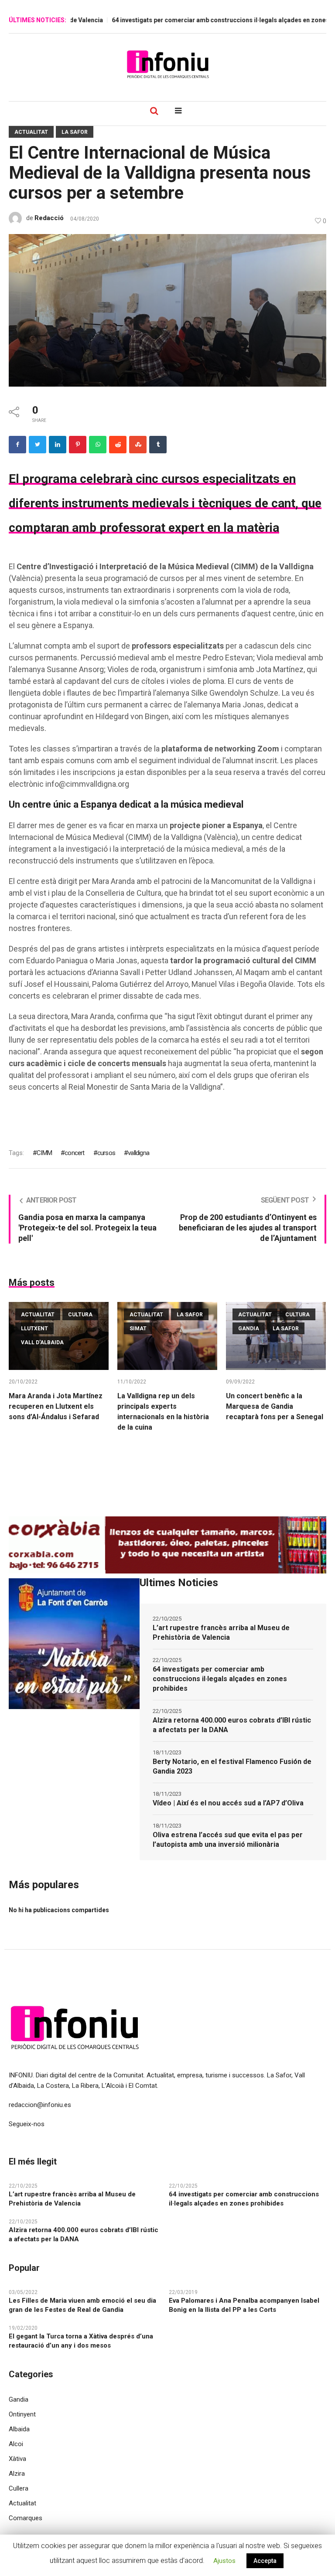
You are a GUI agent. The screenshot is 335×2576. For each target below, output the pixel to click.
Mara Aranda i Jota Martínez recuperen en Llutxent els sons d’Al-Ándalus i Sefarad (56, 1406)
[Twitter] (38, 445)
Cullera (19, 2488)
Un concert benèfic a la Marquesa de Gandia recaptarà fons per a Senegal (275, 1406)
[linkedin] (58, 445)
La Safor (75, 132)
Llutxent (34, 1329)
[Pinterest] (78, 445)
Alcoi (16, 2444)
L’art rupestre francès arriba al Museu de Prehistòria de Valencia (221, 1633)
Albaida (19, 2429)
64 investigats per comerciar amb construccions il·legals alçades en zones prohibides (220, 1679)
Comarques (26, 2518)
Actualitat (31, 132)
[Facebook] (17, 445)
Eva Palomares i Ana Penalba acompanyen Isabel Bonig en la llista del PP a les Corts (244, 2305)
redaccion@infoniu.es (40, 2105)
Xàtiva (17, 2459)
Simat (138, 1329)
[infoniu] (167, 64)
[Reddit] (118, 445)
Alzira (17, 2474)
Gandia (249, 1329)
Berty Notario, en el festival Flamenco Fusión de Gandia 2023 (232, 1766)
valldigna (138, 1153)
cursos (106, 1153)
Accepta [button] (265, 2561)
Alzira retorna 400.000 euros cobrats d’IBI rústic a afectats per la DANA (232, 1725)
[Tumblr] (158, 445)
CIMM (44, 1153)
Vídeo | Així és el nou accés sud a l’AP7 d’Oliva (228, 1803)
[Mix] (138, 445)
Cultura (80, 1315)
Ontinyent (22, 2414)
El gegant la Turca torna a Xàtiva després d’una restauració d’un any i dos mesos (81, 2341)
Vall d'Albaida (42, 1342)
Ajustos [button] (224, 2561)
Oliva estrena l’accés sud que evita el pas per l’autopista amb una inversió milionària (228, 1840)
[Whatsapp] (98, 445)
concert (74, 1153)
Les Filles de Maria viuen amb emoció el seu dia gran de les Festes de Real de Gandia (82, 2305)
